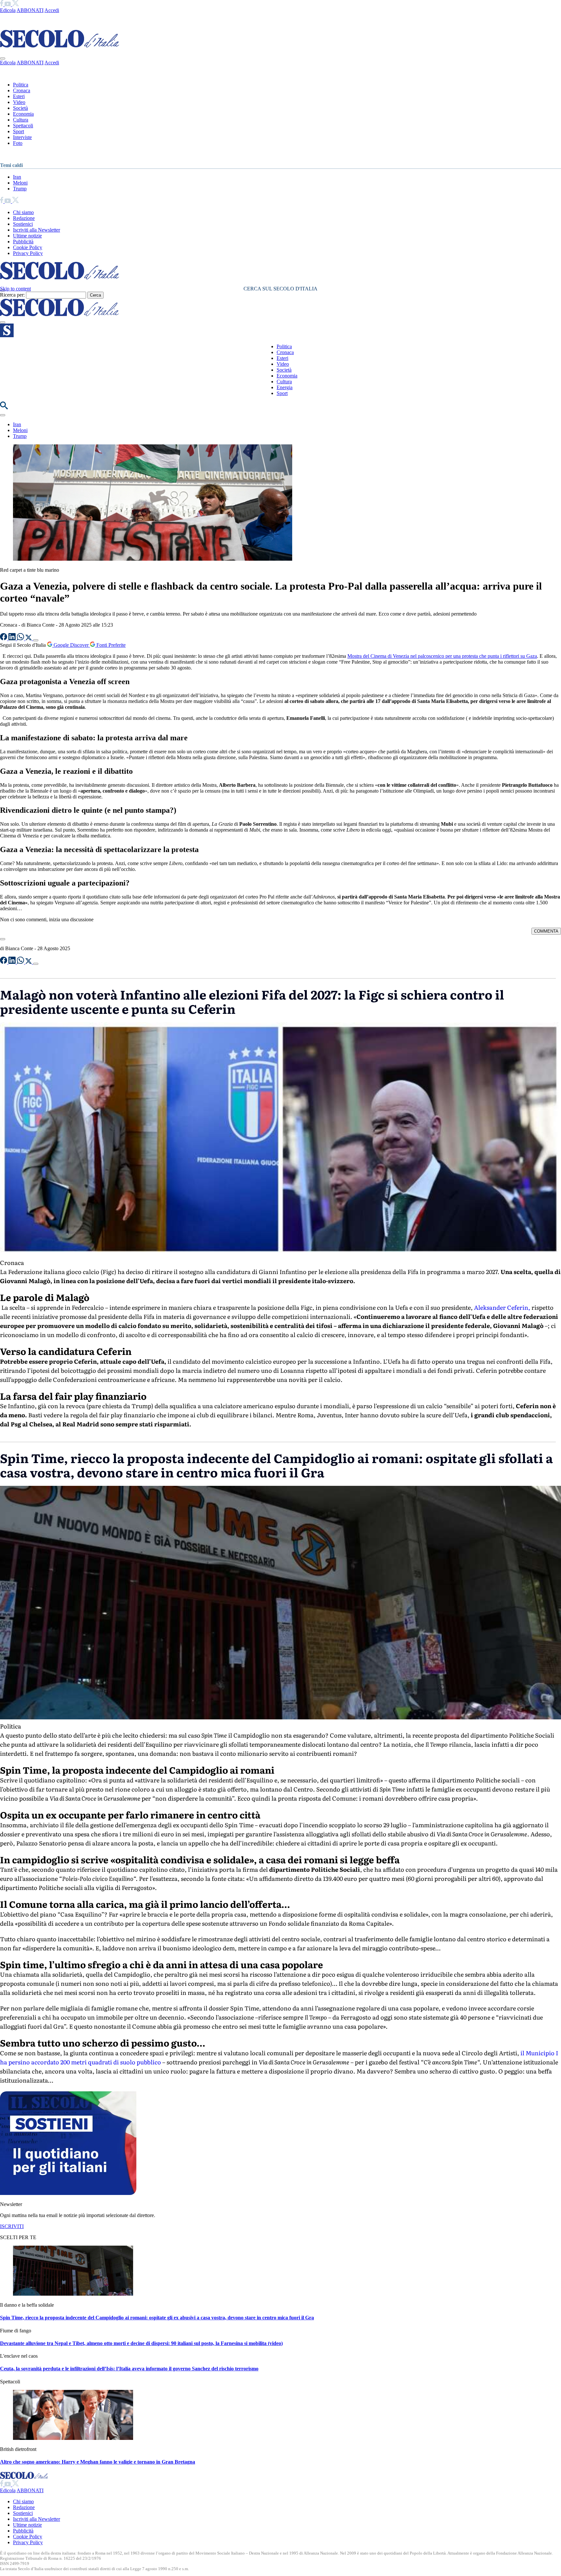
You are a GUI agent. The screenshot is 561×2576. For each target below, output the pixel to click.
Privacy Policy (28, 253)
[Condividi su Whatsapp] (21, 638)
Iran (17, 177)
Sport (19, 131)
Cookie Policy (28, 247)
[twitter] (15, 4)
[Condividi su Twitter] (29, 638)
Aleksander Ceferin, (501, 1307)
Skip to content (15, 289)
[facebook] (2, 4)
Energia (285, 387)
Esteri (19, 96)
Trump (20, 189)
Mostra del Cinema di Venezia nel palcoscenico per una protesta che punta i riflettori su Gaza (442, 656)
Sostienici (23, 224)
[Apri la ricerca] (4, 408)
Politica (21, 85)
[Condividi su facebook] (4, 638)
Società (20, 108)
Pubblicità (23, 242)
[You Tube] (8, 4)
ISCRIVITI (12, 2226)
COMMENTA (546, 931)
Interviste (22, 137)
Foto (18, 143)
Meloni (20, 183)
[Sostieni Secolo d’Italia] (68, 2193)
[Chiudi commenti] (3, 939)
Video (19, 102)
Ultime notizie (27, 236)
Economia (23, 114)
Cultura (21, 120)
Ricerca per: (12, 295)
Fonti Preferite (110, 645)
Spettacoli (23, 126)
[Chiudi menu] (3, 58)
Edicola (8, 10)
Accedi (52, 10)
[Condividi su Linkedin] (13, 638)
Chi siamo (23, 212)
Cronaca (22, 90)
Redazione (24, 218)
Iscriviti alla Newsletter (37, 230)
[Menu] (3, 322)
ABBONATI (30, 10)
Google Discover (71, 645)
